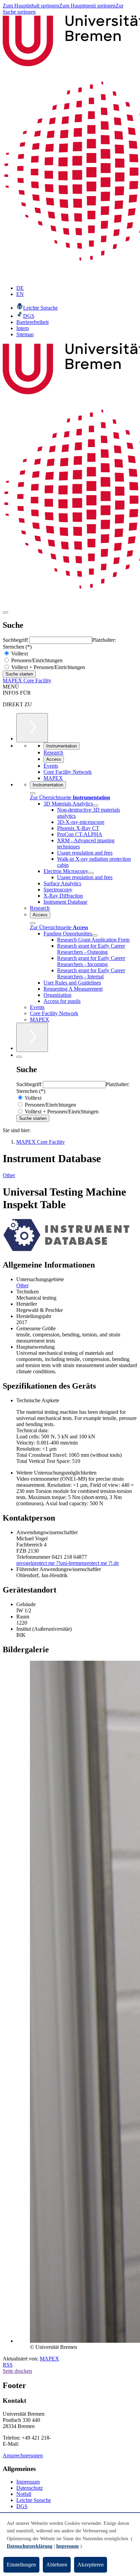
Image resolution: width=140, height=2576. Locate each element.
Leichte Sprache (34, 2500)
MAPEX (49, 2359)
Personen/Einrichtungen (36, 660)
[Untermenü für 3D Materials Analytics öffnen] (95, 805)
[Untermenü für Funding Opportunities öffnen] (95, 935)
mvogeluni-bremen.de (68, 1563)
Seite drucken (17, 2371)
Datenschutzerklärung (30, 2546)
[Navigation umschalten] (5, 612)
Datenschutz (30, 2488)
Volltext (19, 654)
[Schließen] (33, 793)
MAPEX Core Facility (27, 680)
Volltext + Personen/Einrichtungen (47, 667)
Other (9, 1175)
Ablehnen (57, 2565)
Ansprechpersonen (23, 2455)
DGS (22, 2506)
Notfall (24, 2494)
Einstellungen (21, 2565)
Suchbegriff (16, 640)
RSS (8, 2365)
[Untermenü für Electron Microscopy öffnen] (91, 873)
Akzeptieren (91, 2565)
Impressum (28, 2482)
